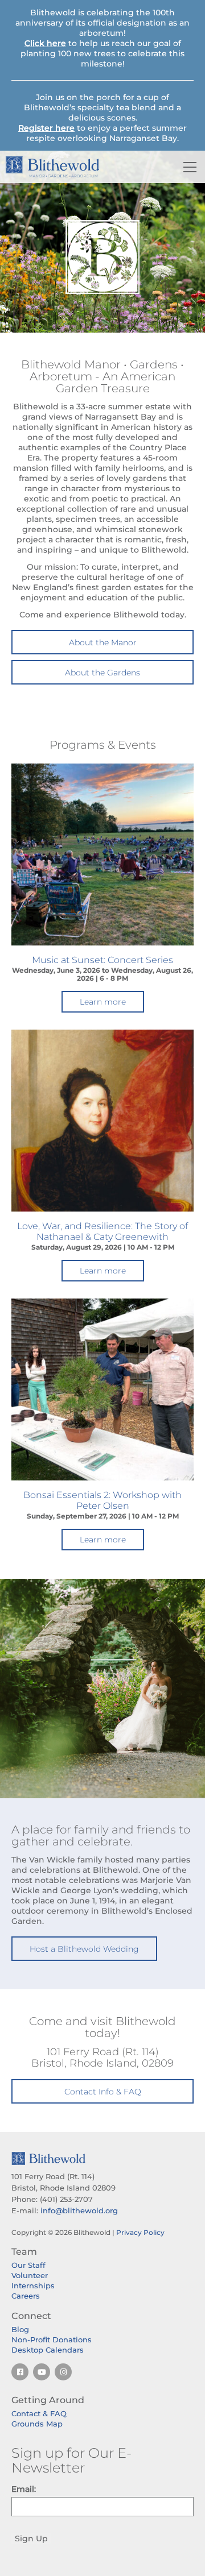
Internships (33, 2285)
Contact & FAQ (39, 2413)
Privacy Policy (140, 2232)
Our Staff (28, 2265)
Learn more (103, 1002)
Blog (20, 2329)
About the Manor (103, 642)
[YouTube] (42, 2372)
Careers (26, 2296)
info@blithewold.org (79, 2210)
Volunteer (30, 2275)
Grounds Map (37, 2424)
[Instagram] (63, 2372)
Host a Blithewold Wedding (84, 1949)
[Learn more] (102, 854)
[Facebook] (20, 2372)
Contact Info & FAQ (103, 2092)
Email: (24, 2489)
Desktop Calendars (48, 2350)
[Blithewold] (72, 167)
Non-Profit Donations (52, 2339)
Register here (46, 128)
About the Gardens (102, 673)
